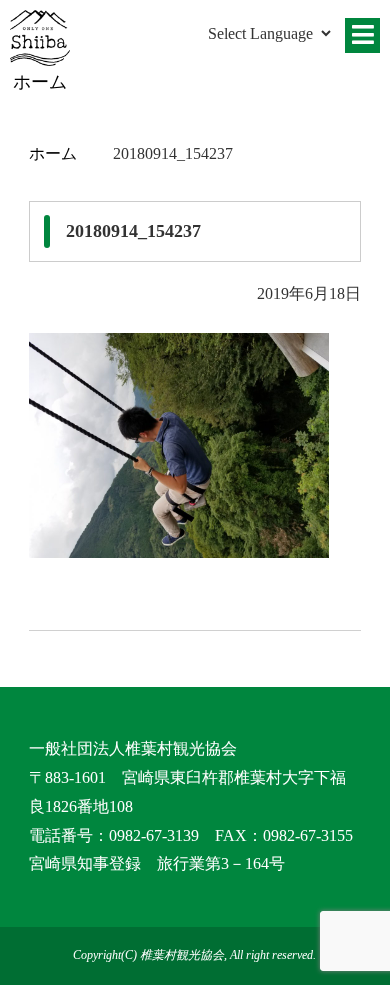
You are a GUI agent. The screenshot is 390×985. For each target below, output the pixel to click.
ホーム (53, 153)
